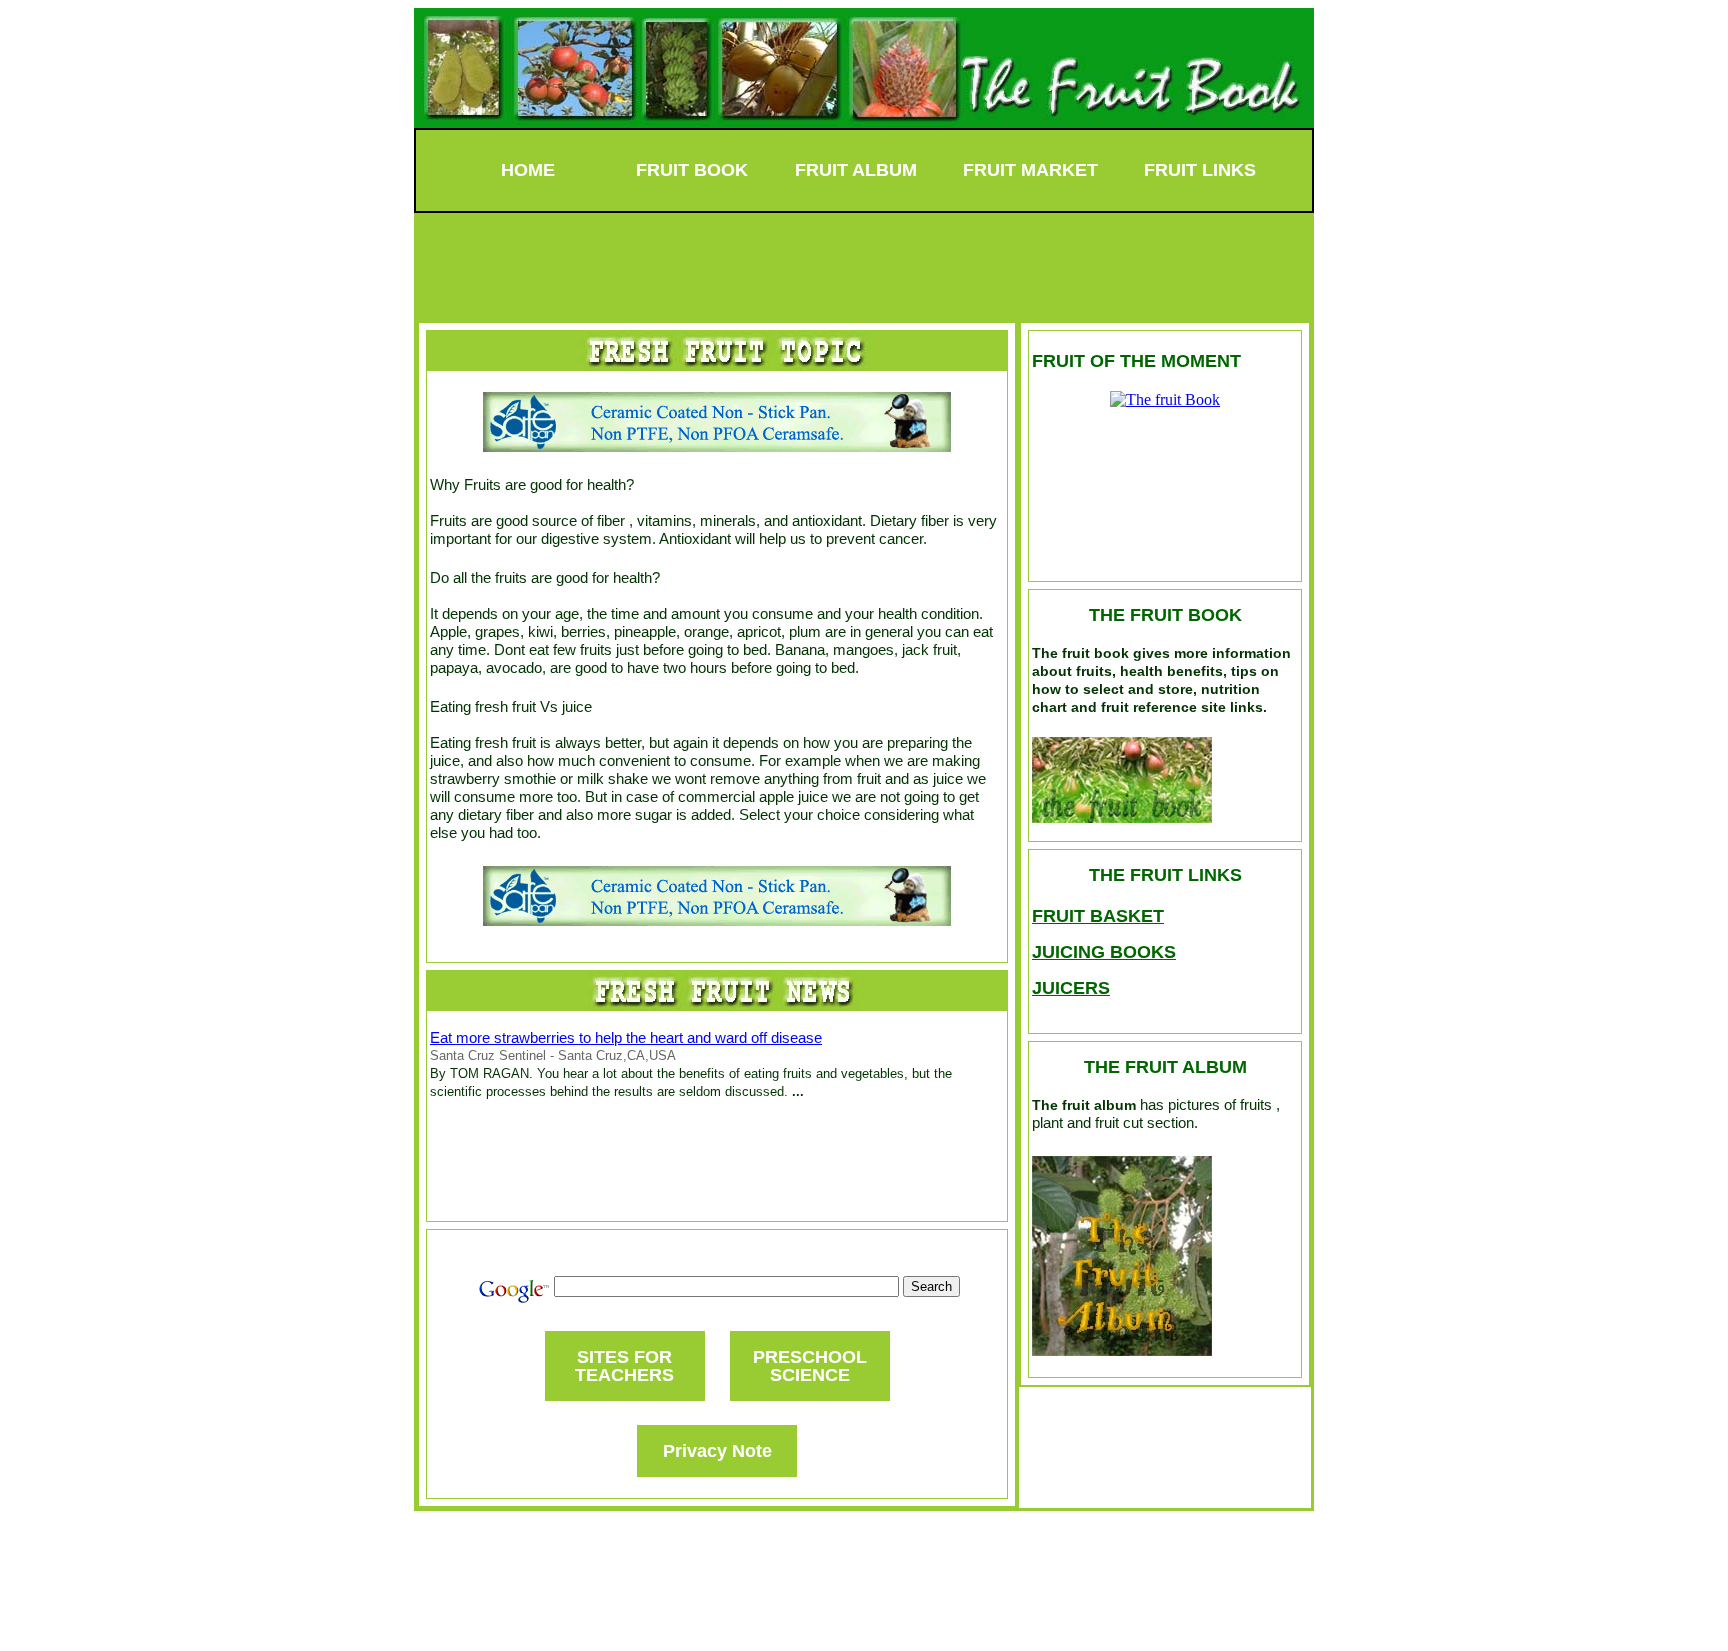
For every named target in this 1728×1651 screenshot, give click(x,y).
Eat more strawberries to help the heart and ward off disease (626, 1037)
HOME (528, 170)
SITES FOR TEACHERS (624, 1366)
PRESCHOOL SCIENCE (810, 1366)
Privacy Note (717, 1451)
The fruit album (1084, 1105)
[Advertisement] (864, 258)
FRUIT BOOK (692, 170)
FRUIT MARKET (1030, 170)
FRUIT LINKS (1200, 170)
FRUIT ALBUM (856, 170)
